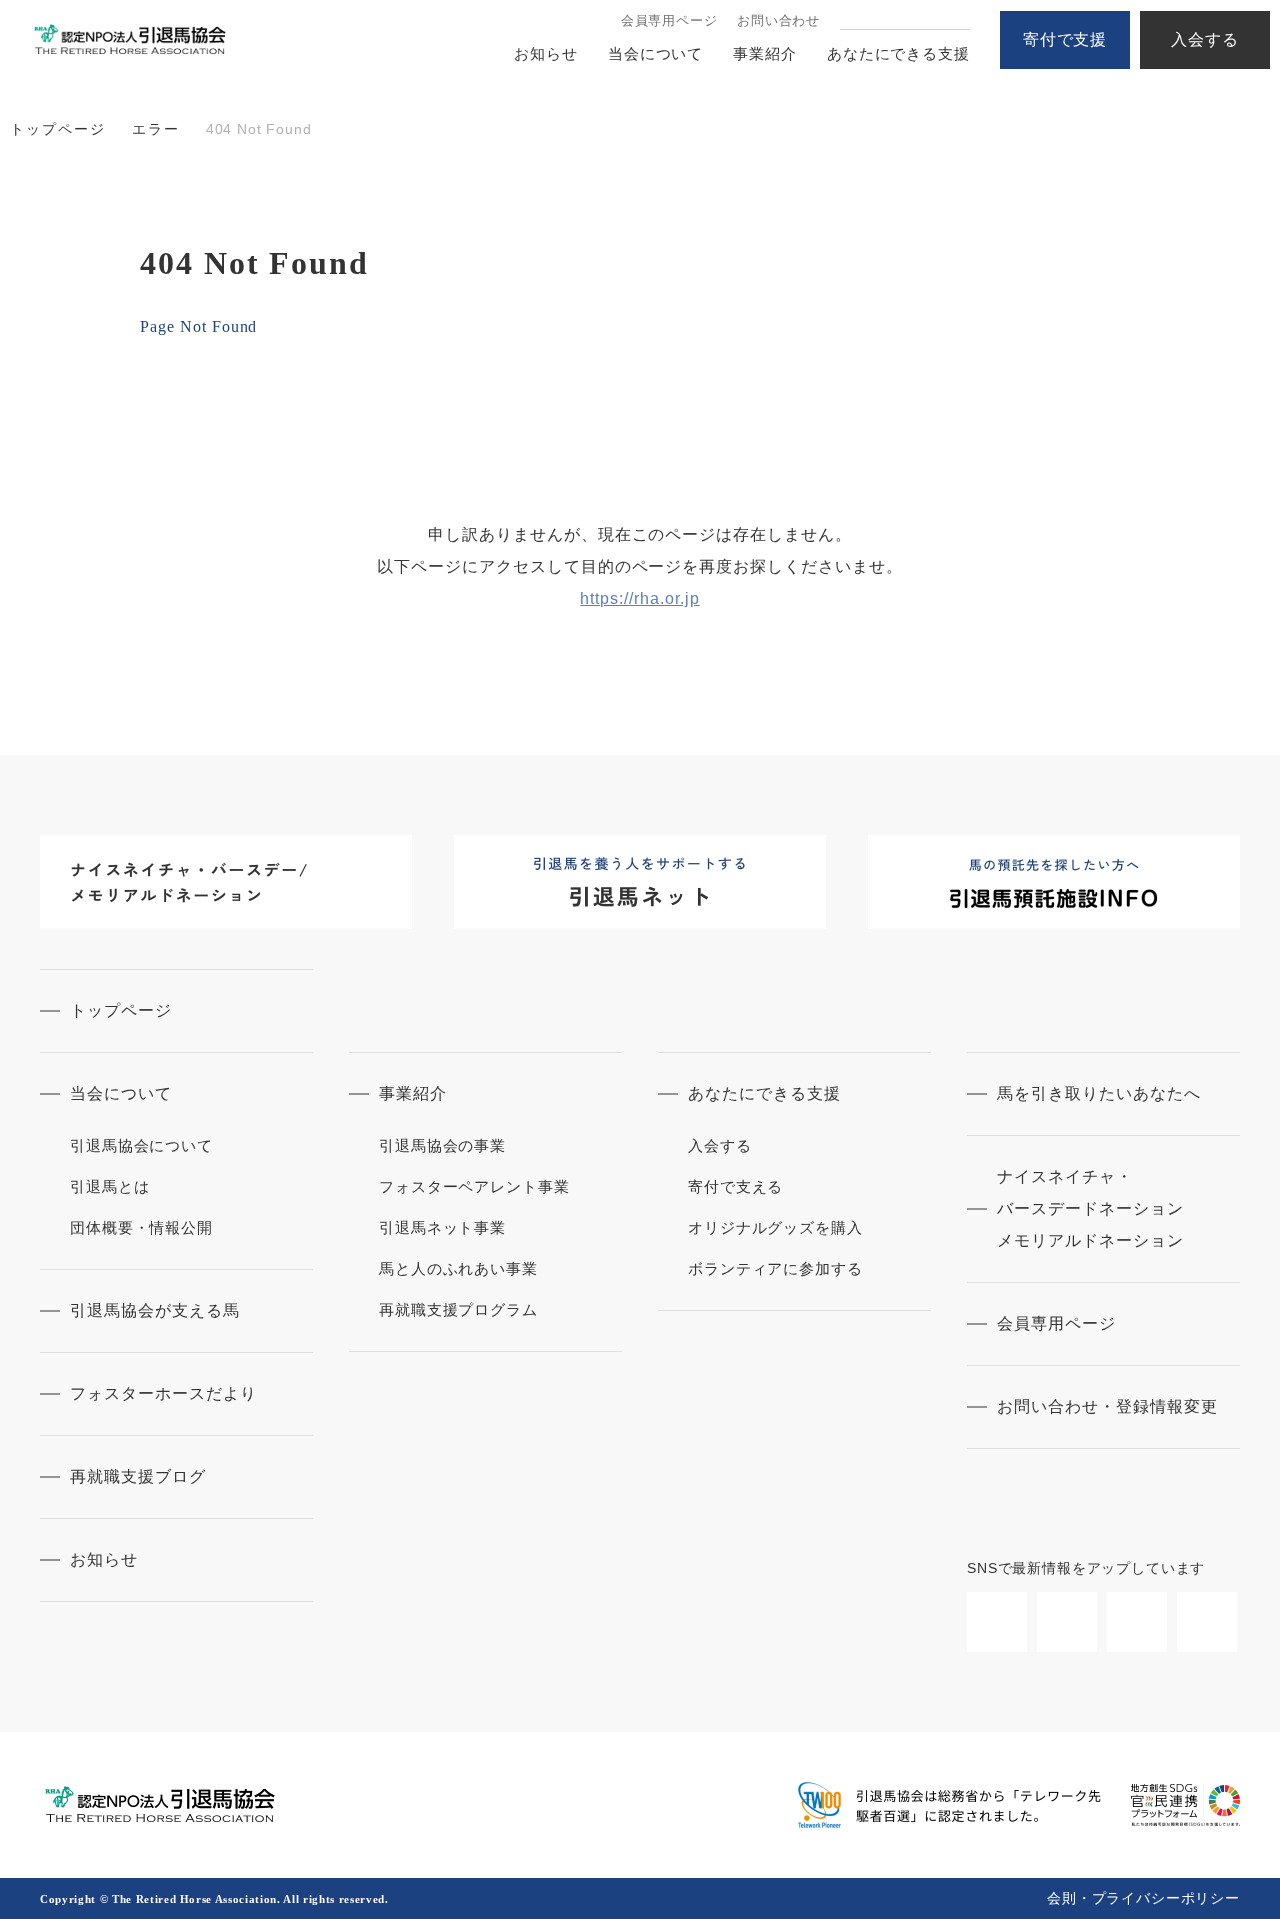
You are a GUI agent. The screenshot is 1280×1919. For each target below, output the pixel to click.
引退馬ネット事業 (442, 1227)
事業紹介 (765, 53)
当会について (655, 53)
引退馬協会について (141, 1145)
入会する (1205, 39)
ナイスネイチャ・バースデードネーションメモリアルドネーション (1090, 1208)
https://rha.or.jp (639, 598)
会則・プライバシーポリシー (1143, 1898)
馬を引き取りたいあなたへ (1099, 1093)
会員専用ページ (669, 20)
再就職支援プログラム (458, 1309)
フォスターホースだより (163, 1393)
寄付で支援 (1065, 39)
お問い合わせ (778, 20)
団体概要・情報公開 (141, 1227)
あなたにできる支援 (898, 53)
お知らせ (546, 53)
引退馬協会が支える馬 (155, 1310)
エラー (156, 129)
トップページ (58, 129)
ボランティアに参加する (775, 1268)
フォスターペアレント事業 (474, 1186)
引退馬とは (110, 1186)
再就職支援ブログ (138, 1476)
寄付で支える (735, 1186)
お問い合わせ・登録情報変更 (1107, 1406)
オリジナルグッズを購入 (775, 1227)
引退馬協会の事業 (442, 1145)
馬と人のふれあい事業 (458, 1268)
